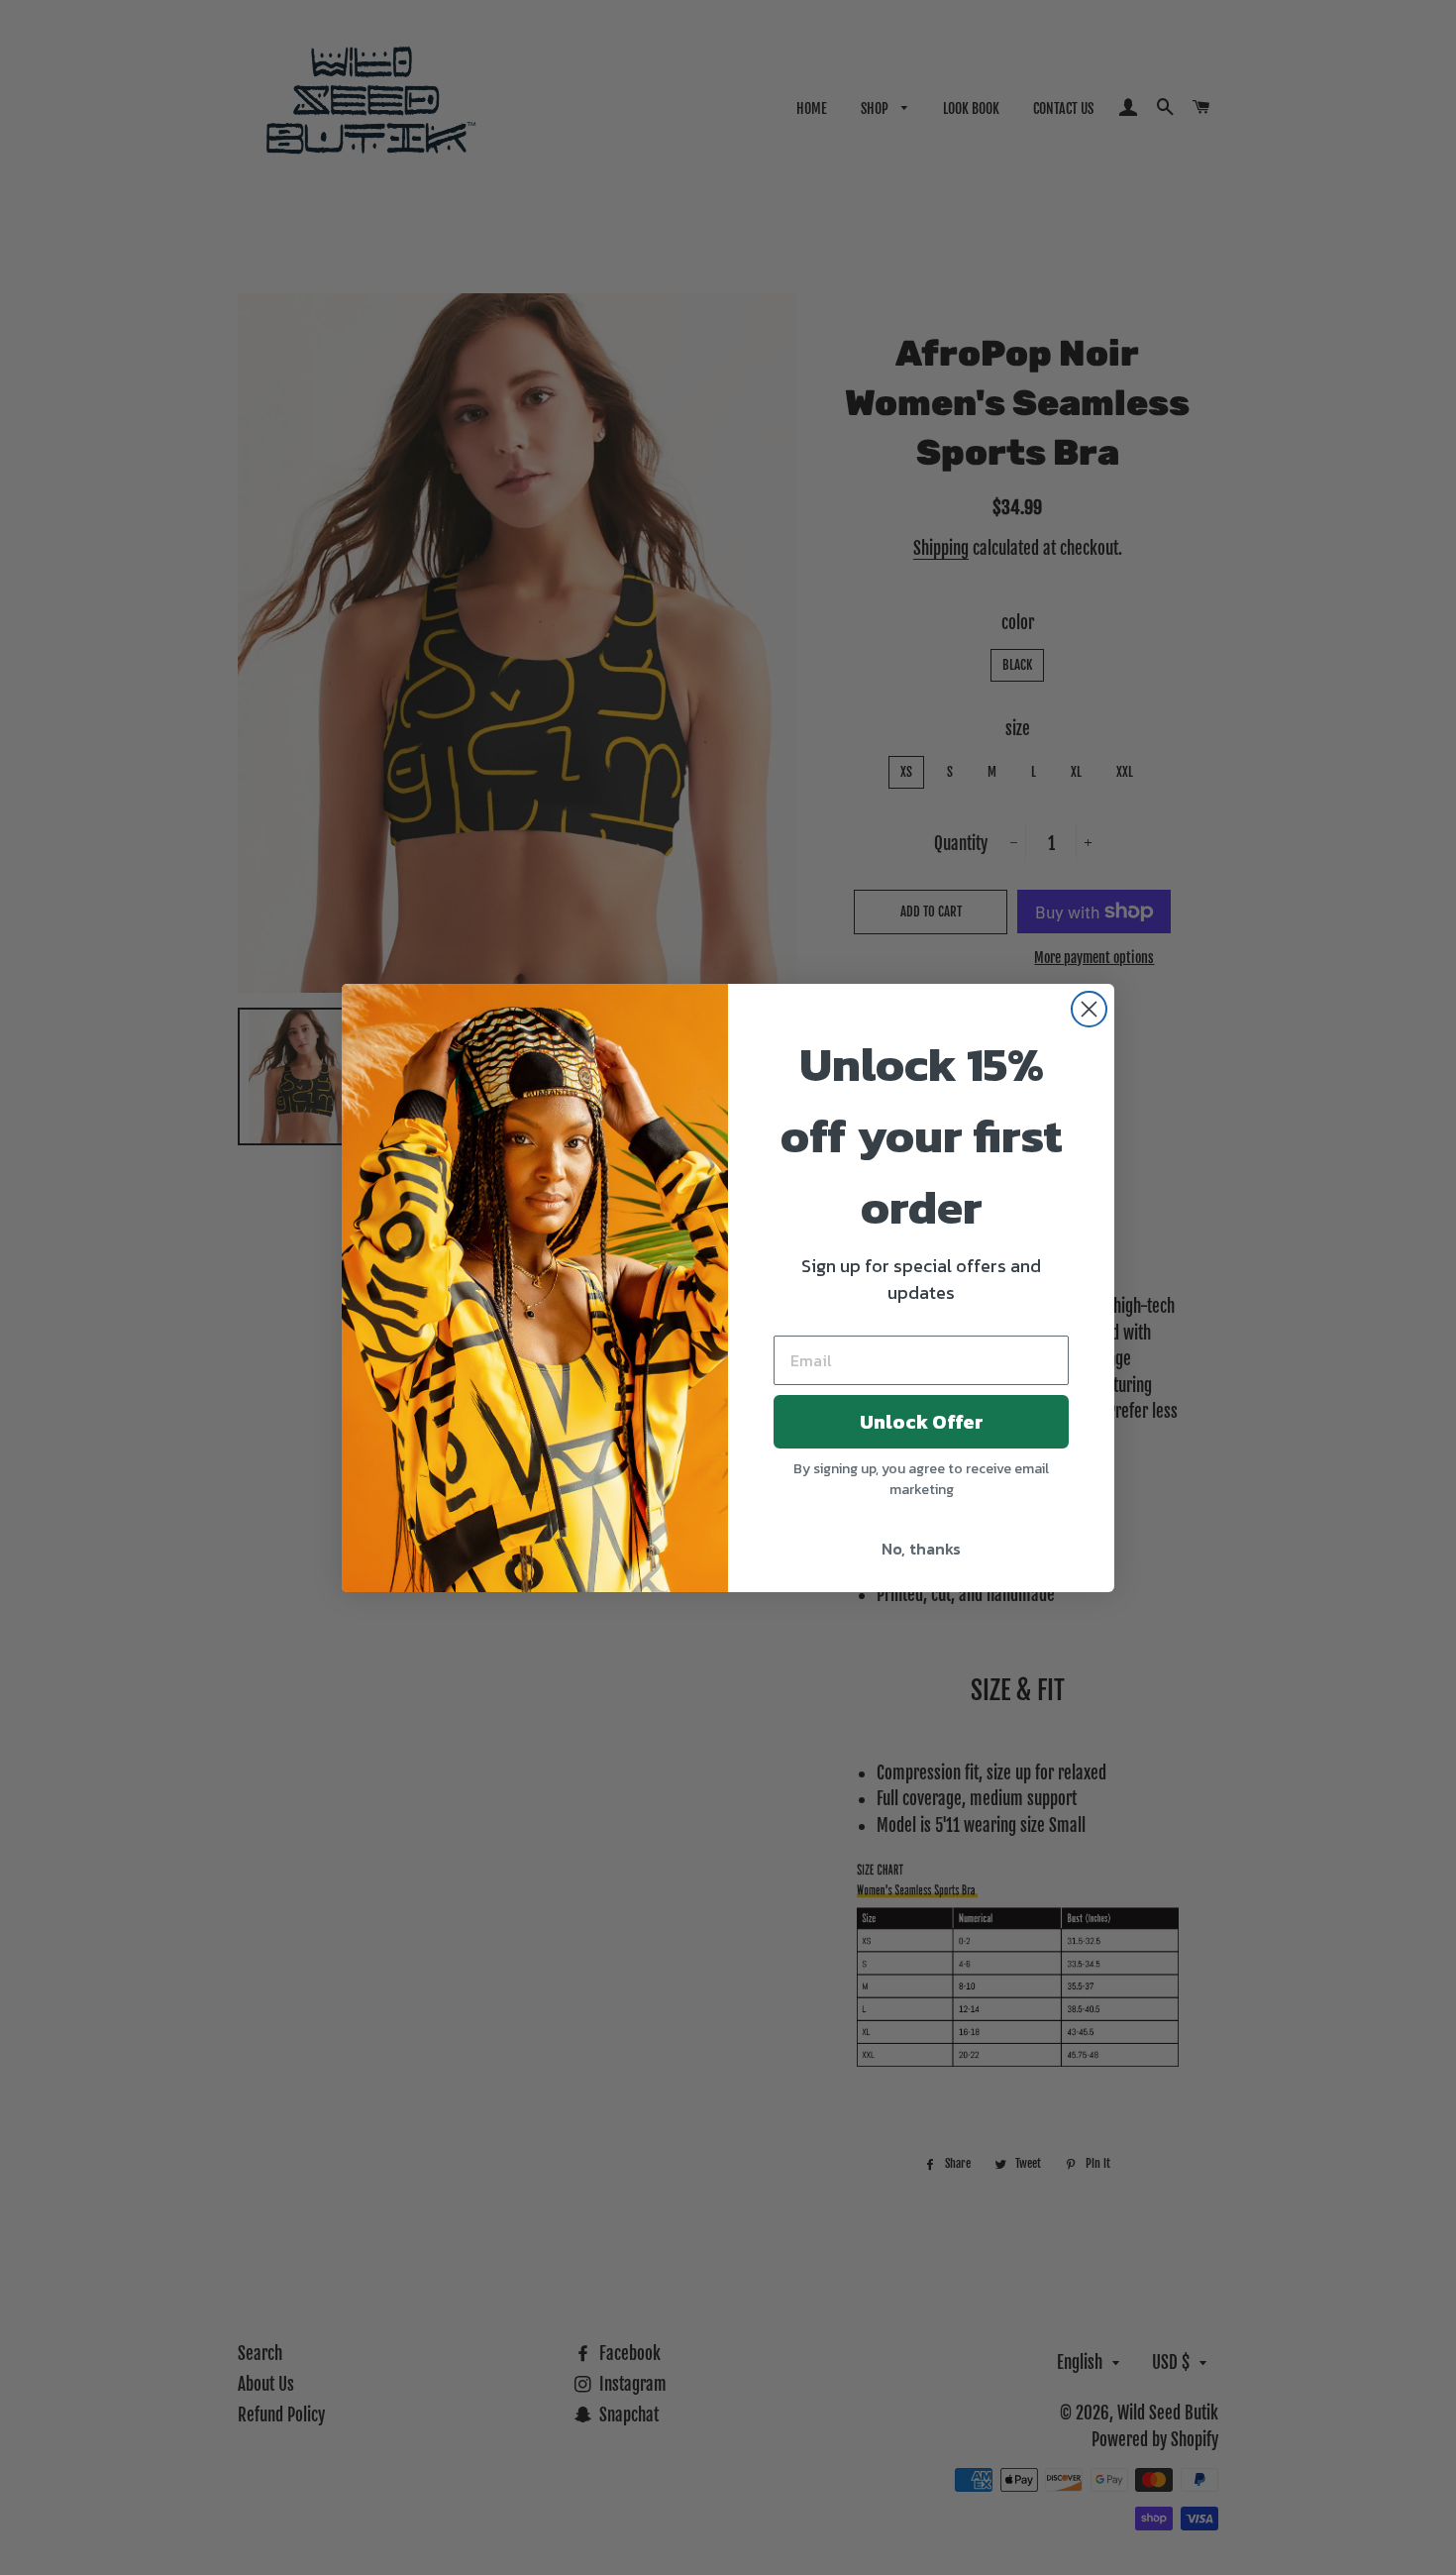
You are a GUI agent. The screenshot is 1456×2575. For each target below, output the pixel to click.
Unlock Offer (922, 1422)
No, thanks (921, 1549)
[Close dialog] (1089, 1009)
